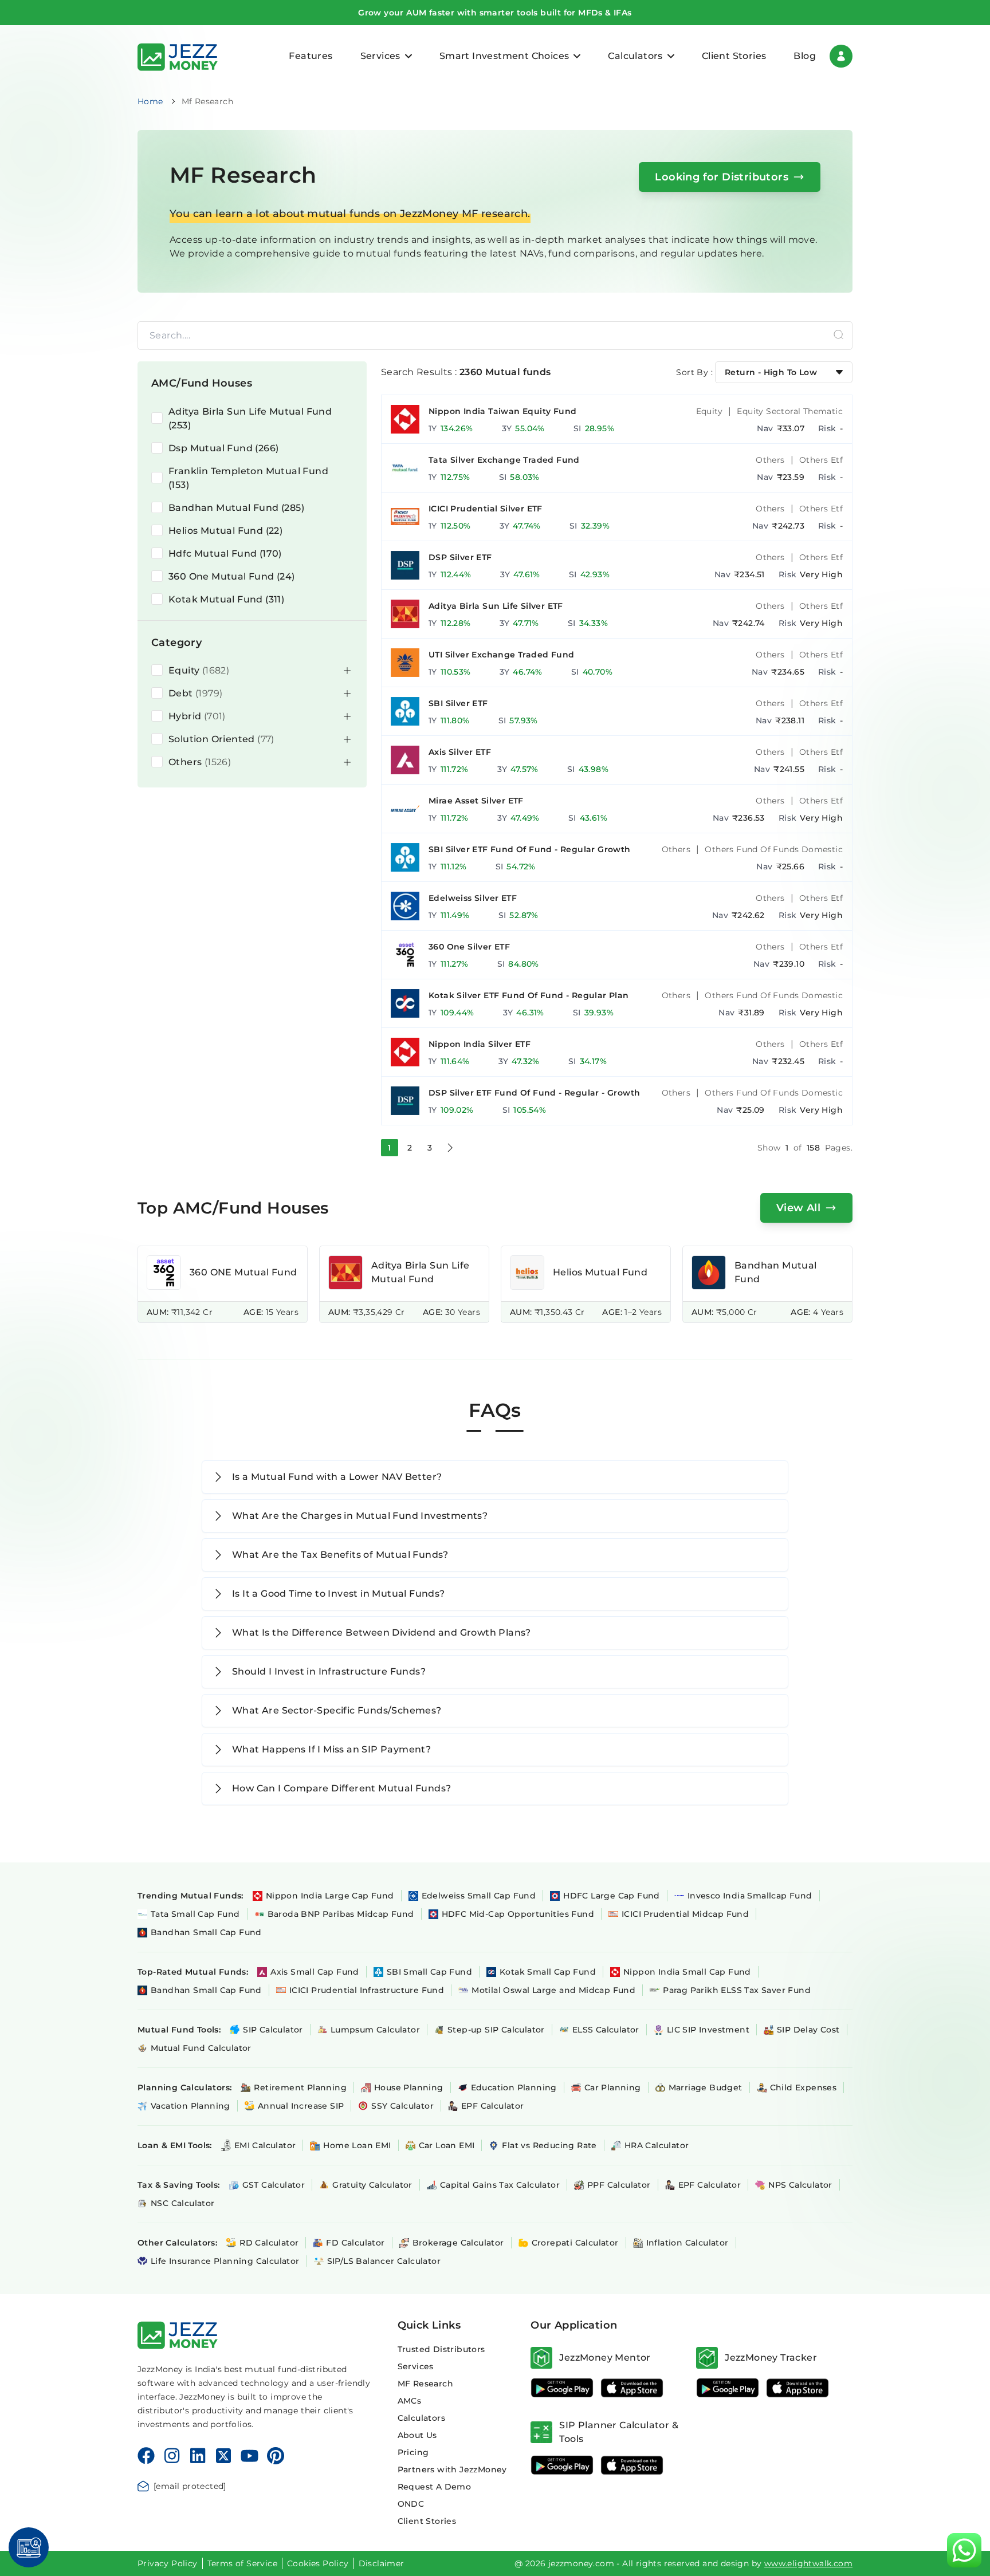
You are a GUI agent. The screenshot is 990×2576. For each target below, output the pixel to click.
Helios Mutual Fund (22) (225, 531)
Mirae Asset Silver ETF (476, 801)
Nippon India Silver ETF (480, 1044)
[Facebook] (146, 2456)
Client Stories (734, 56)
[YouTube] (250, 2456)
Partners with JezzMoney (452, 2469)
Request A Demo (435, 2487)
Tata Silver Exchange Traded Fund (504, 460)
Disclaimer (382, 2563)
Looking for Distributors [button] (722, 177)
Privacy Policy (168, 2563)
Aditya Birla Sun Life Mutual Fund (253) (250, 418)
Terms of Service (242, 2563)
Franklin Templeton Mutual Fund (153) (248, 478)
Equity (709, 411)
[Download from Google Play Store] (562, 2388)
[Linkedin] (198, 2456)
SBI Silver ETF (458, 703)
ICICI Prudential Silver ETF (486, 509)
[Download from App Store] (632, 2388)
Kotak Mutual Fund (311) (226, 599)
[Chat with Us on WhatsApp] (964, 2550)
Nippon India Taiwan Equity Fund (502, 411)
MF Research (425, 2384)
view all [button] (798, 1208)
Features (311, 56)
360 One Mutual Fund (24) (232, 576)
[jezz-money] (178, 56)
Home (150, 101)
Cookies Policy (318, 2563)
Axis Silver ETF (460, 752)
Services (416, 2366)
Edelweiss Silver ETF (473, 898)
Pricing (413, 2452)
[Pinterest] (276, 2456)
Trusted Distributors (441, 2349)
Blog (805, 56)
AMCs (410, 2401)
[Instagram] (172, 2456)
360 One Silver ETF (469, 947)
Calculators (421, 2418)
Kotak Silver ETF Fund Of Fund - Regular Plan (529, 995)
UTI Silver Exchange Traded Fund (501, 655)
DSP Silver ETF (460, 557)
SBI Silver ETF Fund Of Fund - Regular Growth (530, 849)
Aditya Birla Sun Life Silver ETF (496, 606)
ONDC (411, 2504)
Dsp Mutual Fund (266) (223, 448)
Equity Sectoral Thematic (790, 411)
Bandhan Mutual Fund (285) (236, 508)
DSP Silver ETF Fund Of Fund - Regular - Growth (534, 1093)
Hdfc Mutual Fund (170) (225, 554)
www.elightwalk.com (808, 2563)
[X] (223, 2456)
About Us (417, 2435)
